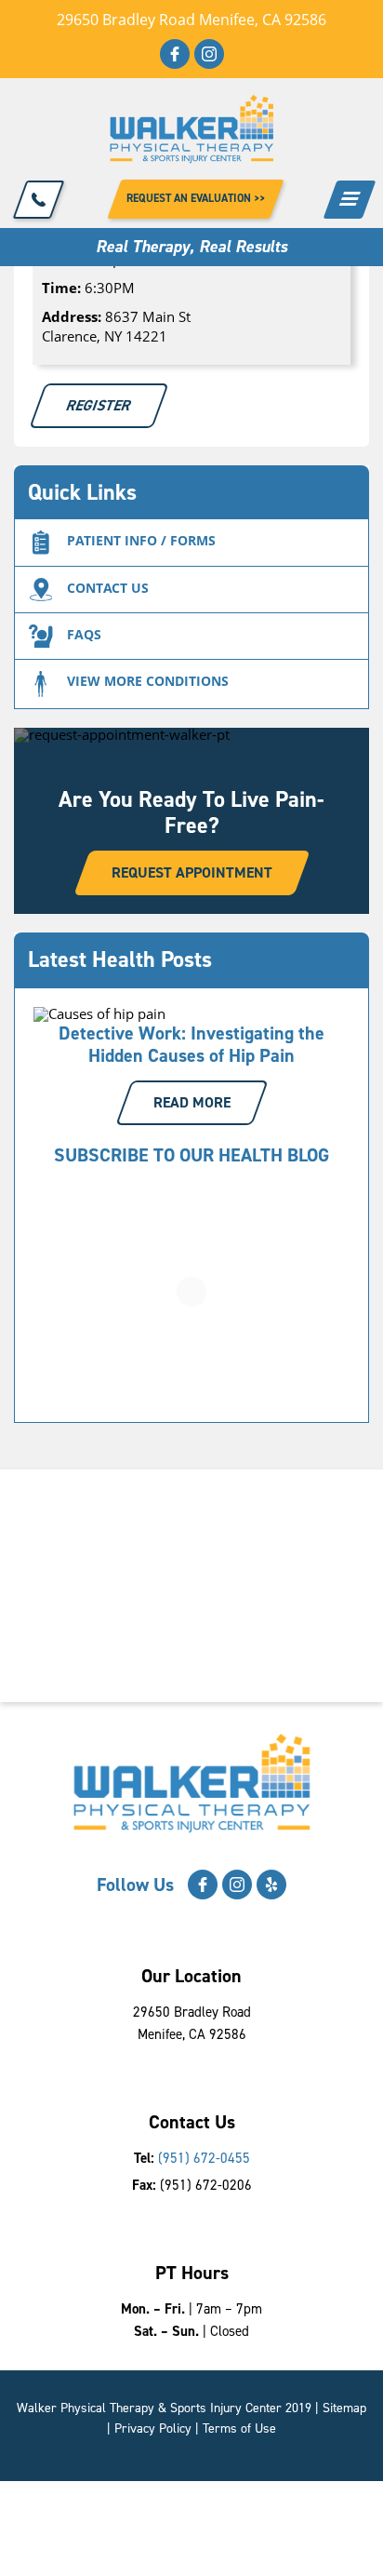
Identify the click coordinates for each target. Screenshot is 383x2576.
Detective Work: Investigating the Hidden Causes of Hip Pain (191, 1044)
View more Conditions (148, 681)
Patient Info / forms (141, 540)
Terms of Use (239, 2428)
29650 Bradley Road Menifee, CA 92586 (191, 20)
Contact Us (108, 588)
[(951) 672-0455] (39, 200)
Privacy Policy (153, 2428)
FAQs (84, 634)
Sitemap (344, 2408)
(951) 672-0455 (204, 2158)
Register (99, 405)
